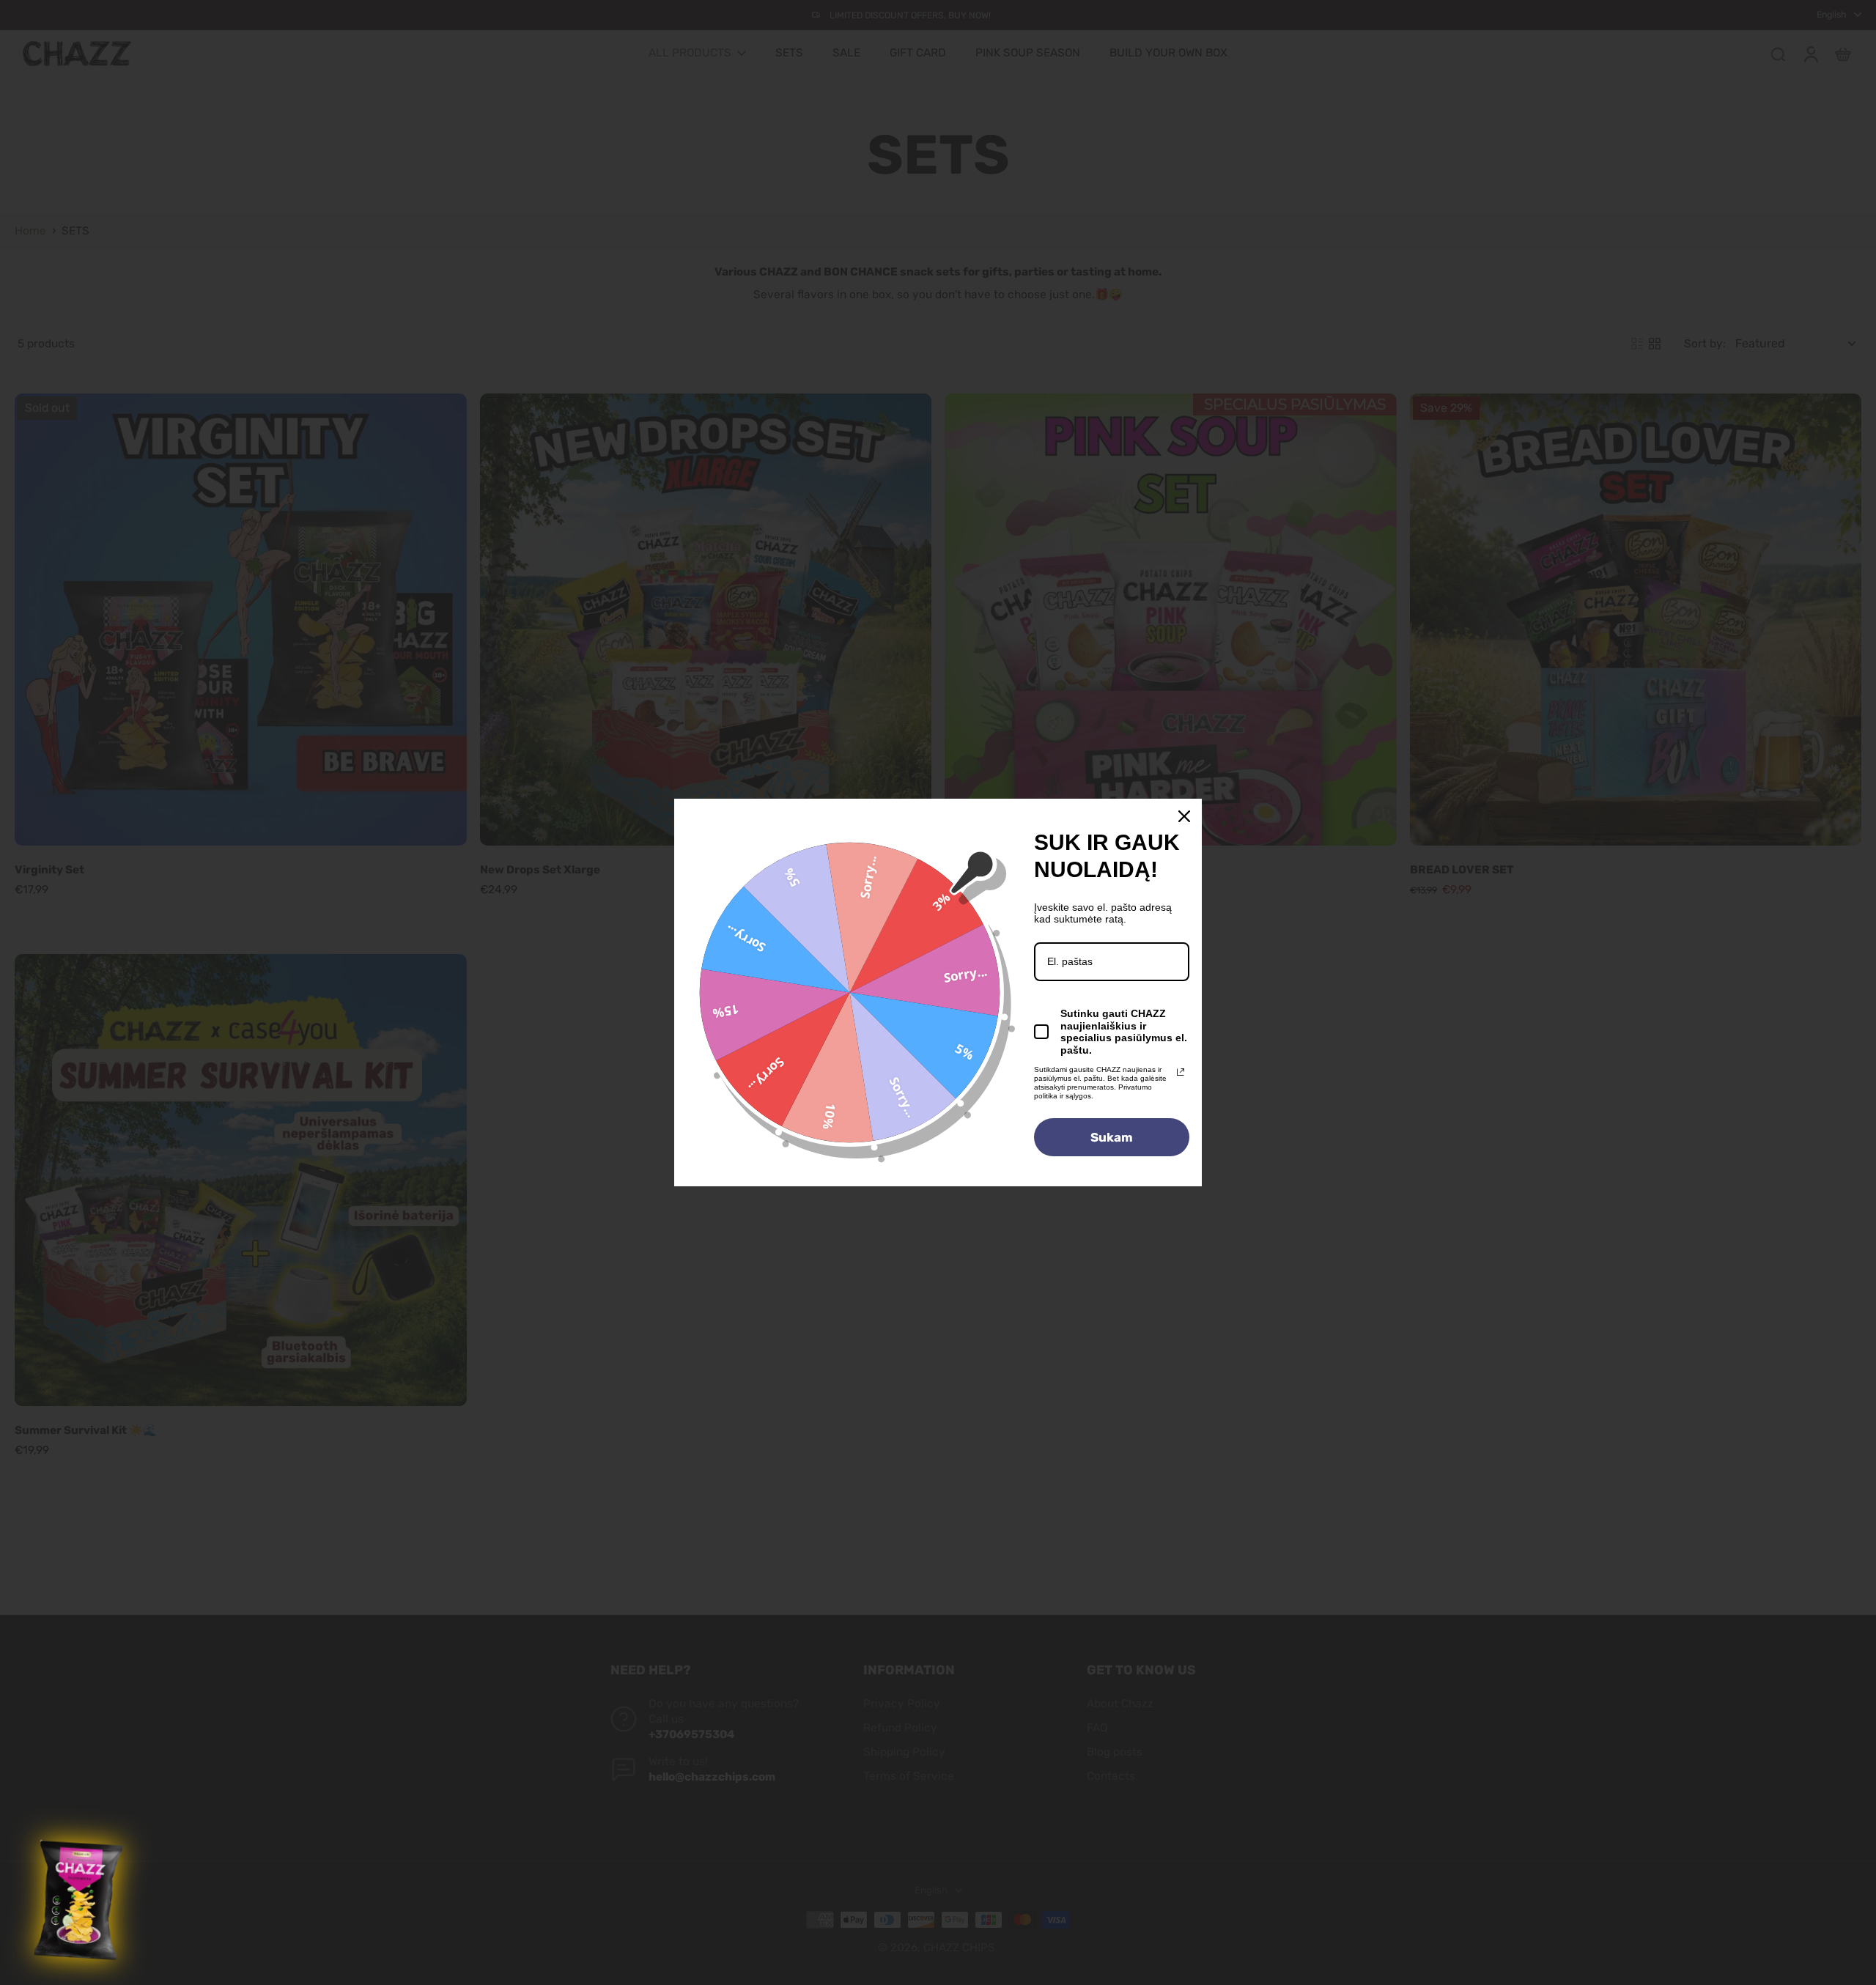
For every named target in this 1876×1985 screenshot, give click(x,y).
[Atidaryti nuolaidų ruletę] (80, 1901)
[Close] (1184, 816)
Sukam (1112, 1137)
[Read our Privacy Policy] (1181, 1072)
